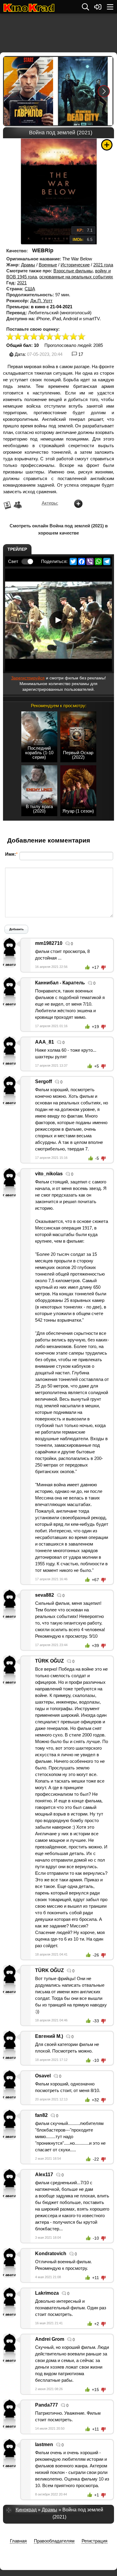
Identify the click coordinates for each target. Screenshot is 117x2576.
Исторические (75, 265)
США (30, 289)
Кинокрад (26, 2510)
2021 (22, 283)
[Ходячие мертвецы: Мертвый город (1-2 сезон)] (85, 91)
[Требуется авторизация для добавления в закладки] (107, 145)
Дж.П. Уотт (41, 301)
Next (104, 91)
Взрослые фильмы (73, 271)
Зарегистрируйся (28, 678)
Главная (18, 2541)
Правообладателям (54, 2541)
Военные (48, 265)
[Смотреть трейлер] (58, 620)
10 (82, 337)
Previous (13, 91)
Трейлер (17, 549)
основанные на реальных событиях (76, 277)
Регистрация (94, 2541)
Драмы (28, 265)
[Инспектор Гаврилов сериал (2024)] (31, 91)
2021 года (103, 265)
